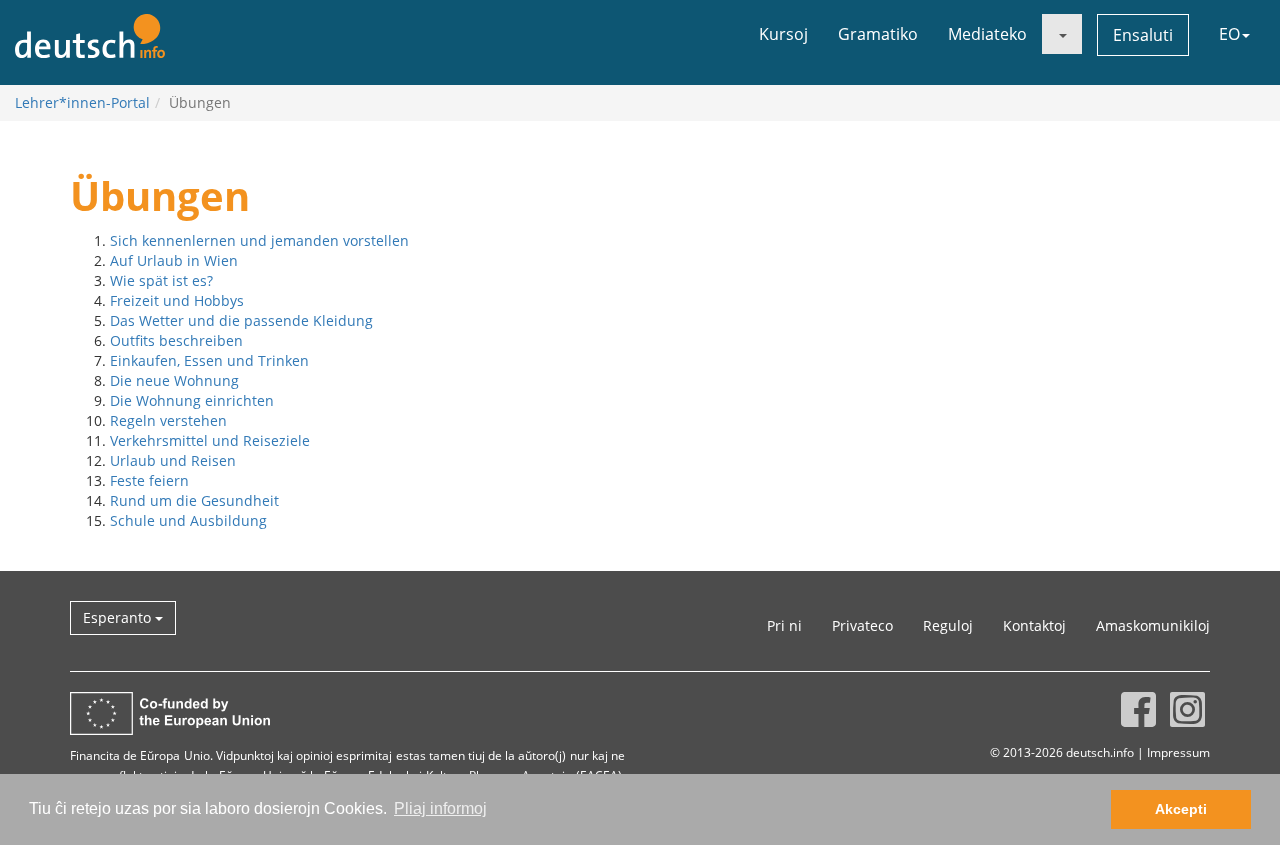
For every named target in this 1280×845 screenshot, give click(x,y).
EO (1229, 34)
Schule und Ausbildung (188, 520)
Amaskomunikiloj (1153, 625)
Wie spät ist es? (161, 280)
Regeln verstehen (168, 420)
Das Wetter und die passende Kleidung (241, 320)
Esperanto (119, 617)
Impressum (1178, 752)
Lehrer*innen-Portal (82, 102)
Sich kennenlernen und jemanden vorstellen (259, 240)
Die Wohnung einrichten (192, 400)
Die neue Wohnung (174, 380)
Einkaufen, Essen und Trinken (209, 360)
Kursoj (783, 34)
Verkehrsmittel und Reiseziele (210, 440)
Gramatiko (878, 34)
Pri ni (784, 625)
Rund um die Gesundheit (194, 500)
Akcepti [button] (1181, 809)
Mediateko (987, 34)
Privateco (862, 625)
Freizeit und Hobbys (177, 300)
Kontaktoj (1034, 625)
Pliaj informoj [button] (440, 808)
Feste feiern (149, 480)
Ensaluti (1143, 35)
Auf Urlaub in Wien (174, 260)
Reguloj (948, 625)
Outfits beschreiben (176, 340)
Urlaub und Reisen (173, 460)
